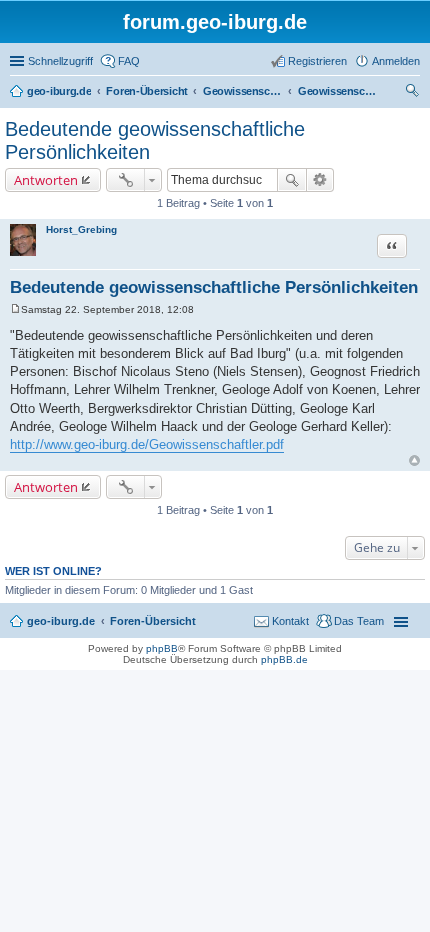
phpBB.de (284, 659)
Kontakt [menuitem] (290, 621)
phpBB (162, 648)
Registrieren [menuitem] (317, 61)
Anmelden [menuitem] (396, 61)
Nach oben (414, 460)
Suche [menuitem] (414, 93)
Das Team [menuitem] (359, 621)
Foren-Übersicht (153, 621)
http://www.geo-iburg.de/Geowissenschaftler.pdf (147, 444)
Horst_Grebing (81, 229)
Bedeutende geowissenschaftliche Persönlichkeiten (214, 287)
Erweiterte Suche (320, 180)
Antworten (46, 180)
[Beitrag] (15, 309)
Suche (292, 180)
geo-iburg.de (61, 621)
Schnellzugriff (60, 61)
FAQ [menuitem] (129, 61)
